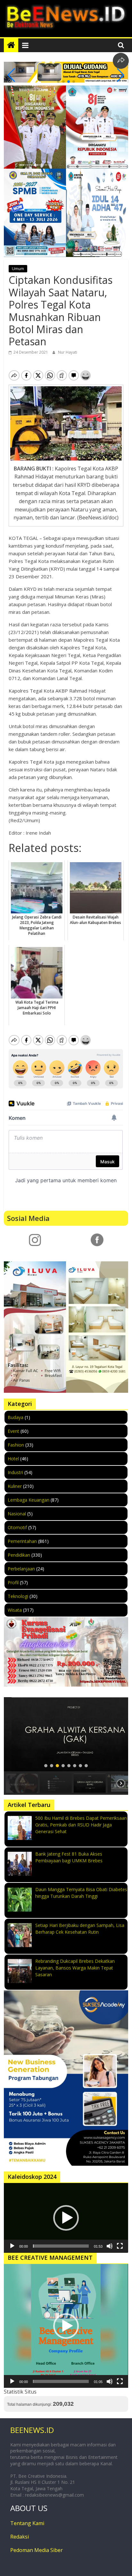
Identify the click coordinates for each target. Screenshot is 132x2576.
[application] (66, 2218)
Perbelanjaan (21, 1569)
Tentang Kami (27, 2523)
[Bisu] (110, 2246)
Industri (15, 1472)
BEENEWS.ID (32, 2430)
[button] (58, 82)
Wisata (15, 1610)
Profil (13, 1582)
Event (13, 1431)
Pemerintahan (22, 1541)
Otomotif (17, 1527)
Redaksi (20, 2537)
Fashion (16, 1445)
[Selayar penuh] (120, 2246)
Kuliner (15, 1486)
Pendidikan (19, 1555)
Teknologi (18, 1596)
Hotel (13, 1459)
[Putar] (12, 2246)
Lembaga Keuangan (29, 1500)
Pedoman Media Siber (37, 2550)
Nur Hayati (68, 352)
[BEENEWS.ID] (11, 45)
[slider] (61, 2246)
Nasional (17, 1514)
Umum (18, 269)
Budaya (16, 1417)
